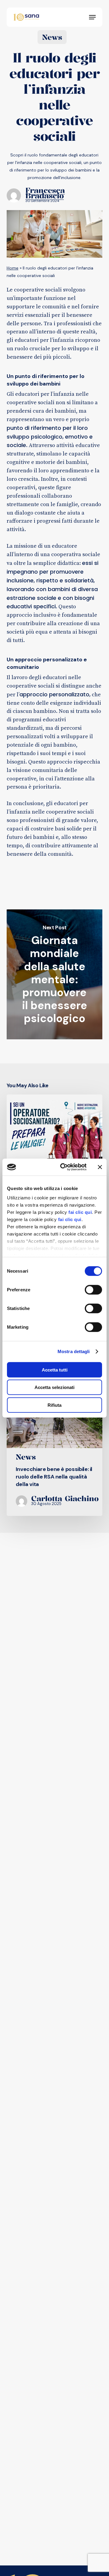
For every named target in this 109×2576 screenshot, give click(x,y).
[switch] (93, 1290)
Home (13, 268)
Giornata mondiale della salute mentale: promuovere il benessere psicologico (55, 975)
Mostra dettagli (74, 1351)
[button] (92, 17)
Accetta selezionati (54, 1387)
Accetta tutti (55, 1370)
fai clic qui (80, 1212)
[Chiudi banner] (100, 1167)
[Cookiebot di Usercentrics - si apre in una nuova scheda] (64, 1167)
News (52, 37)
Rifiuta (54, 1405)
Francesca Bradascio (45, 193)
